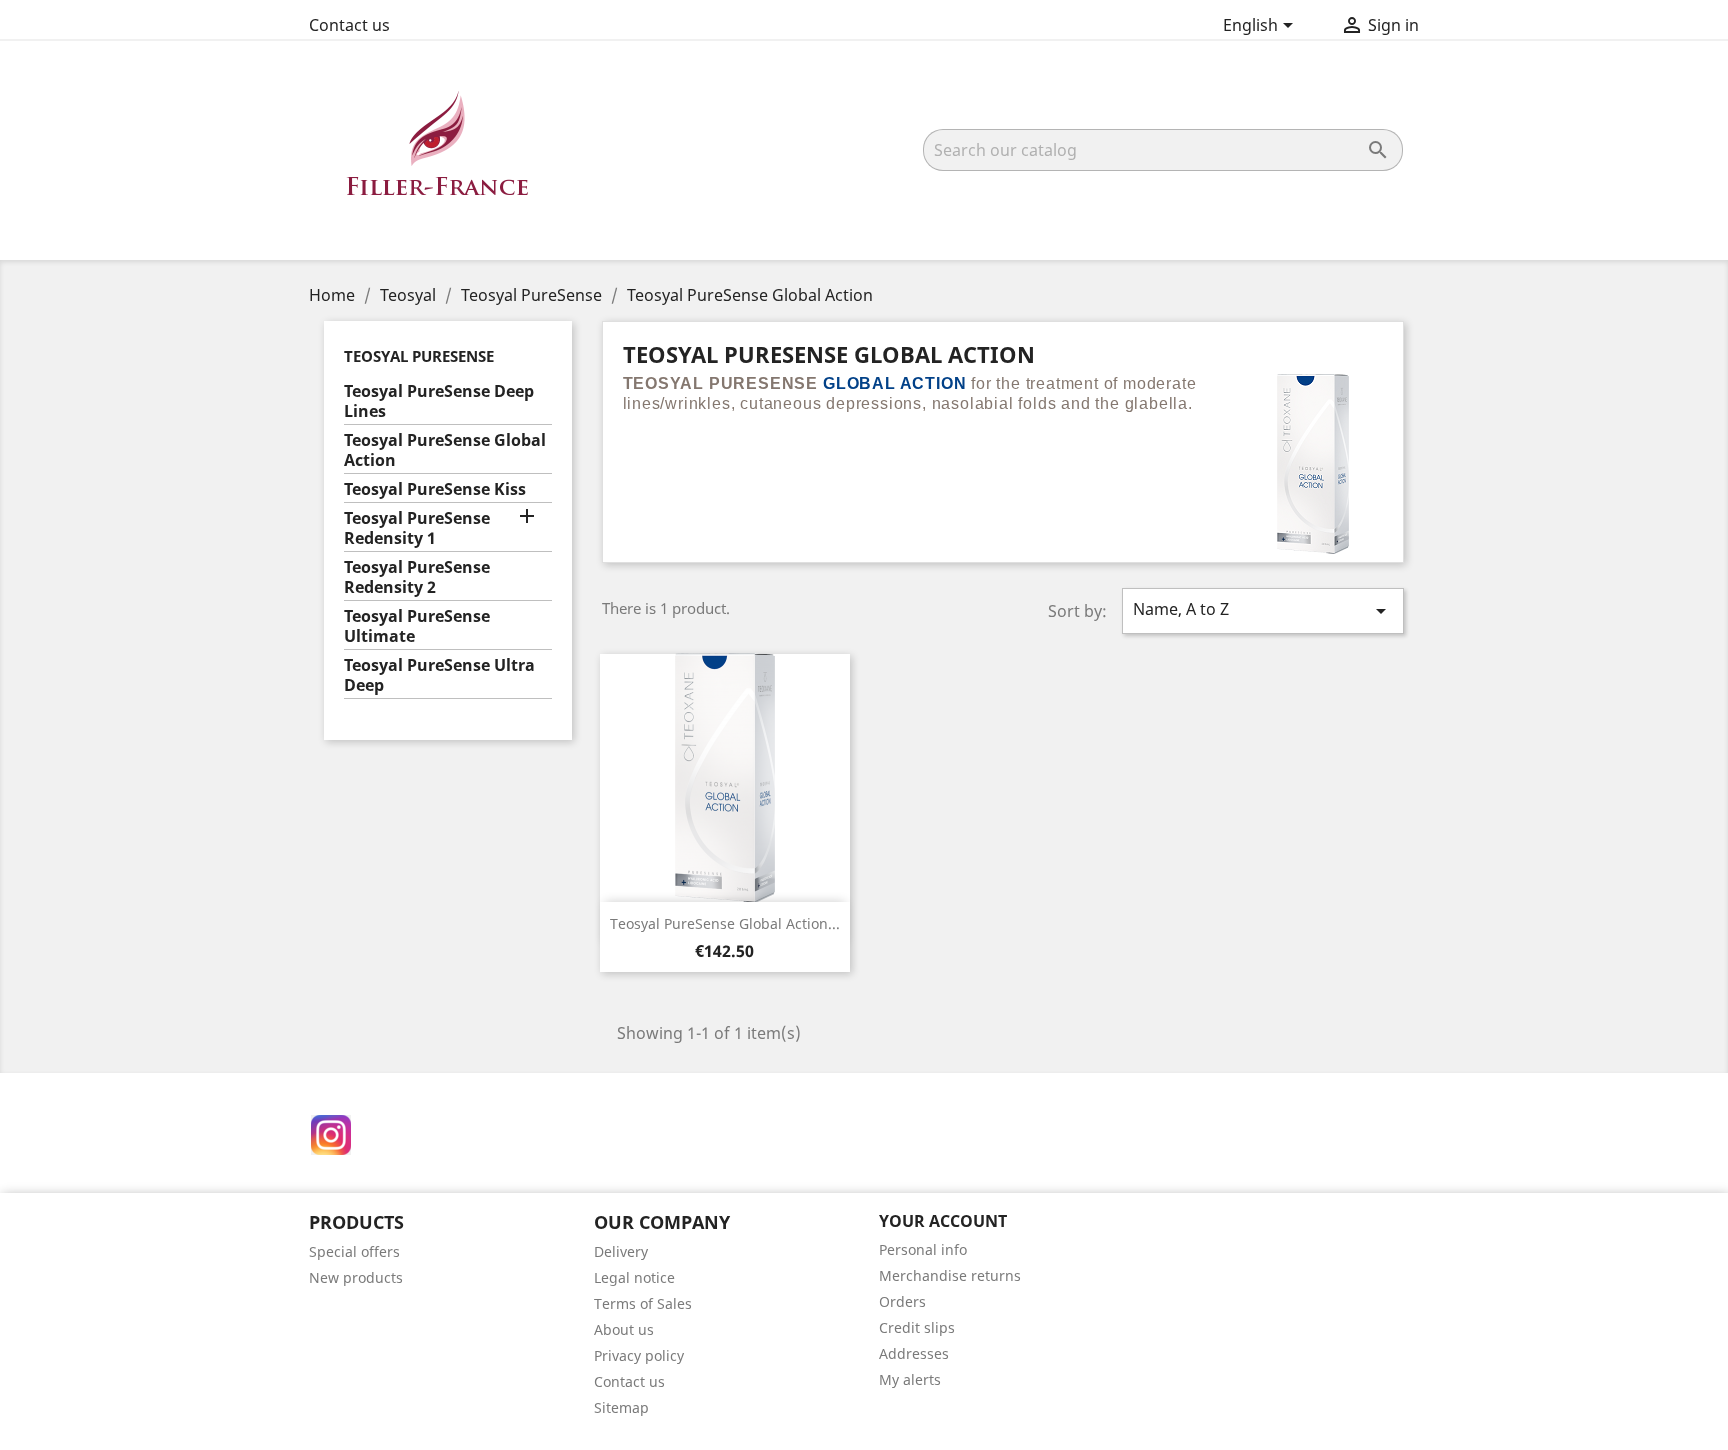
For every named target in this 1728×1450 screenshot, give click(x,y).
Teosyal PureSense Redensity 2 (417, 577)
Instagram (331, 1135)
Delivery (621, 1251)
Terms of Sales (643, 1303)
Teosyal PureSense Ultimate (417, 626)
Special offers (354, 1251)
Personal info (923, 1249)
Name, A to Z (1263, 610)
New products (356, 1277)
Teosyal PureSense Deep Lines (439, 401)
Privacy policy (639, 1355)
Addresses (914, 1353)
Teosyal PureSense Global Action (445, 450)
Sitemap (621, 1407)
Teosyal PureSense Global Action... (725, 923)
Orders (902, 1301)
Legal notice (634, 1277)
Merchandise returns (950, 1275)
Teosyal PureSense (419, 356)
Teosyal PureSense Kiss (435, 489)
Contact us (349, 25)
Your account (943, 1221)
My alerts (910, 1379)
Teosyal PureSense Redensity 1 (417, 528)
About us (624, 1329)
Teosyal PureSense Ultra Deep (439, 675)
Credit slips (917, 1327)
